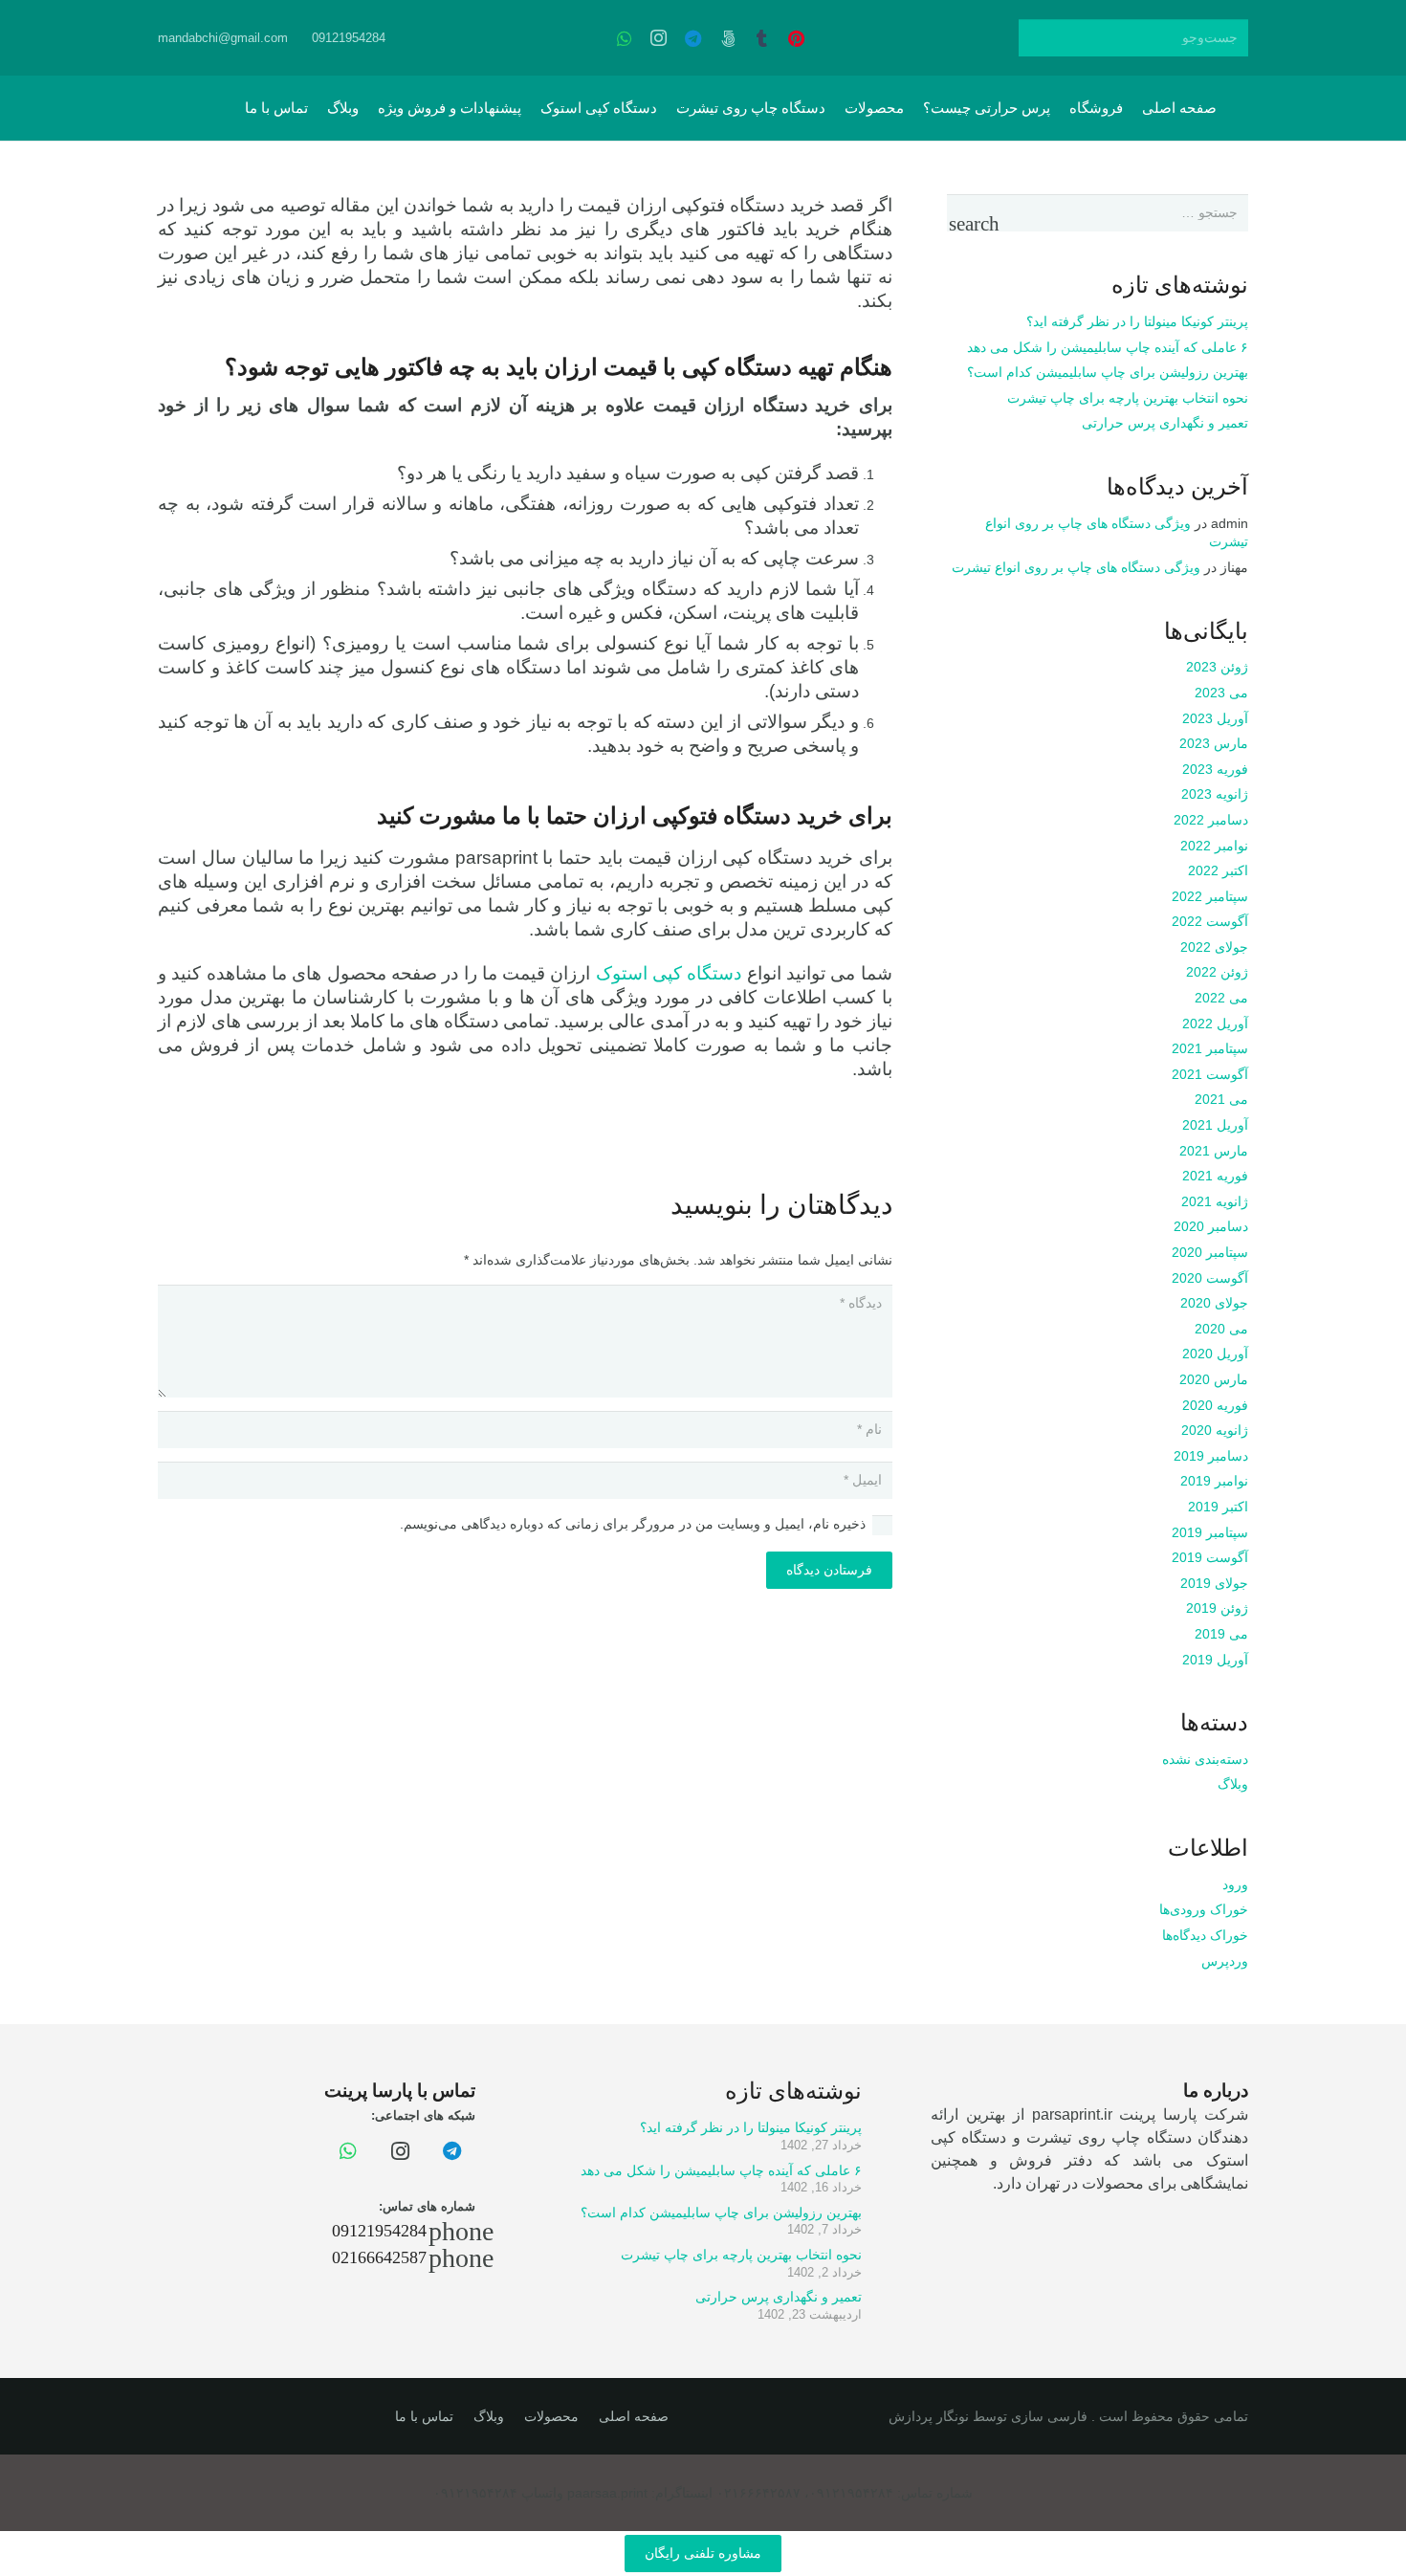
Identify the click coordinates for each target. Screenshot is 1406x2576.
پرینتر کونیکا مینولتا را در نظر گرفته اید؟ (1137, 321)
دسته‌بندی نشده (1205, 1759)
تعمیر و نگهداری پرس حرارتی (1165, 423)
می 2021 (1221, 1099)
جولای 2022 (1214, 947)
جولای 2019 (1214, 1583)
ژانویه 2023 (1215, 794)
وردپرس (1225, 1961)
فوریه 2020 (1215, 1405)
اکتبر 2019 (1218, 1507)
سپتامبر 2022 (1210, 896)
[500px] (728, 38)
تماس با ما (424, 2416)
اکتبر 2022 (1218, 870)
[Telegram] (693, 38)
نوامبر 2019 (1214, 1481)
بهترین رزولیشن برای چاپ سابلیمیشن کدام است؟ (1108, 372)
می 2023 (1221, 693)
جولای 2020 (1214, 1303)
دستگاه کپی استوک (669, 973)
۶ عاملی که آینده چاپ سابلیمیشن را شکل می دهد (1108, 347)
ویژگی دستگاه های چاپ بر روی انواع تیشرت (1076, 567)
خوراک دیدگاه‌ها (1205, 1935)
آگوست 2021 (1210, 1074)
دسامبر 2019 (1211, 1456)
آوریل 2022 (1215, 1024)
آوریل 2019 (1215, 1660)
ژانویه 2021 (1215, 1201)
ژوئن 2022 (1217, 972)
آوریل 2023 (1215, 718)
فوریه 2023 (1215, 769)
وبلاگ (1233, 1784)
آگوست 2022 (1210, 921)
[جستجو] (1037, 38)
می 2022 (1221, 998)
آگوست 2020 (1210, 1278)
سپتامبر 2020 (1210, 1252)
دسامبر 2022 (1211, 820)
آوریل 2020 (1215, 1354)
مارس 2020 (1214, 1379)
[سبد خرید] (207, 108)
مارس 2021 (1214, 1151)
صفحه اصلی (634, 2416)
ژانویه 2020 (1215, 1430)
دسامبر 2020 (1211, 1226)
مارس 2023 (1214, 743)
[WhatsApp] (625, 38)
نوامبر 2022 (1214, 846)
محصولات (551, 2416)
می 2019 (1221, 1634)
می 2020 (1221, 1329)
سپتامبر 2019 (1210, 1532)
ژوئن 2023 (1217, 667)
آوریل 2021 (1215, 1125)
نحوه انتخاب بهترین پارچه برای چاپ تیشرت (1128, 398)
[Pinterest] (797, 38)
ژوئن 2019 (1217, 1608)
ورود (1235, 1884)
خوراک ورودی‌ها (1204, 1909)
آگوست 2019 (1210, 1557)
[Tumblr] (762, 38)
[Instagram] (659, 38)
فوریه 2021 (1215, 1176)
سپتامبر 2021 (1210, 1048)
